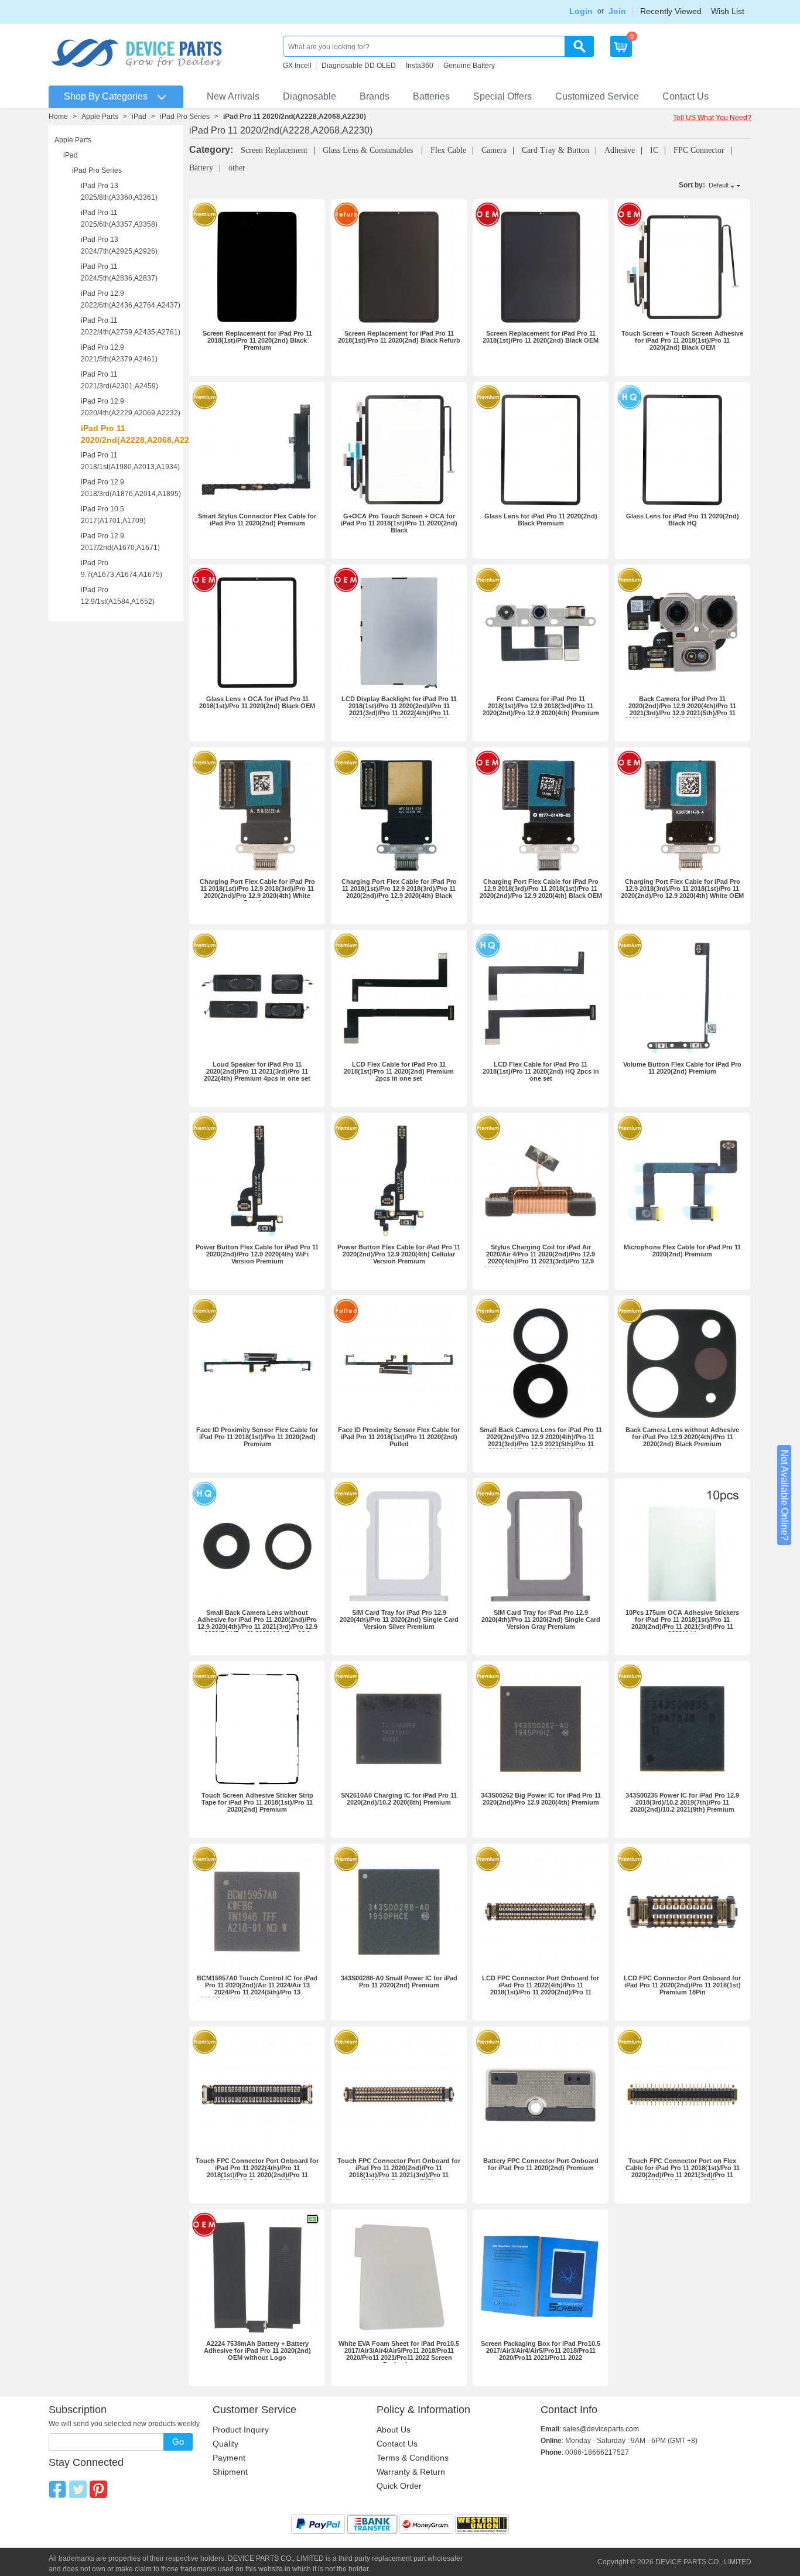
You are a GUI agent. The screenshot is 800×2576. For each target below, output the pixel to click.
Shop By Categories (106, 96)
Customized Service (597, 96)
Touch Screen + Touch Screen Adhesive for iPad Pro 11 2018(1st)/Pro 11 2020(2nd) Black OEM (682, 340)
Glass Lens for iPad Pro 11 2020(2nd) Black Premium (541, 520)
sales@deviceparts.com (601, 2429)
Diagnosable (310, 96)
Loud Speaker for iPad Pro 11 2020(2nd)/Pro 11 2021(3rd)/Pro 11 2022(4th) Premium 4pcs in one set (257, 1071)
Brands (375, 96)
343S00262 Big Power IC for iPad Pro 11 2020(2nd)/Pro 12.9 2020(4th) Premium (541, 1799)
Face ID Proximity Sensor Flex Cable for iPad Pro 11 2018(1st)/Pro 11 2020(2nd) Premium (257, 1437)
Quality (225, 2444)
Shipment (230, 2472)
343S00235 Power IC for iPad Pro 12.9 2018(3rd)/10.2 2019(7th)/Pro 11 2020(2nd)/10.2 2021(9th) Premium (682, 1802)
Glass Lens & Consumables (369, 150)
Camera (494, 150)
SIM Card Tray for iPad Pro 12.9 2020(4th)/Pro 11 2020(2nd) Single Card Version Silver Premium (399, 1620)
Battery (201, 168)
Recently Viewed (671, 11)
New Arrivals (233, 96)
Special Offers (502, 96)
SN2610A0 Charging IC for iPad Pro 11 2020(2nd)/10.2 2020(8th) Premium (399, 1799)
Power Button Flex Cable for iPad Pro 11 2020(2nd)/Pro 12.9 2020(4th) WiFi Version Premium (257, 1254)
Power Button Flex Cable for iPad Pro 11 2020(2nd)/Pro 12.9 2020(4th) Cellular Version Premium (399, 1254)
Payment (229, 2458)
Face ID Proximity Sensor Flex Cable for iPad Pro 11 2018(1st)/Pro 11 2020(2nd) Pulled (399, 1437)
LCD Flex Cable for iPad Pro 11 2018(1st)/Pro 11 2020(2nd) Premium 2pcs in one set (399, 1071)
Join (617, 11)
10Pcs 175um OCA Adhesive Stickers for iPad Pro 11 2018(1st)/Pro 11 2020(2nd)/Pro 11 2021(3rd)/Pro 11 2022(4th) (682, 1623)
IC (654, 150)
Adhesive (620, 150)
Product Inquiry (241, 2430)
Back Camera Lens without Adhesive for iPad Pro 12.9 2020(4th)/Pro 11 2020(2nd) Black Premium (682, 1437)
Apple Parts (100, 117)
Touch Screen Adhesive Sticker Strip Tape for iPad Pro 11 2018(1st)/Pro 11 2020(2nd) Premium (257, 1802)
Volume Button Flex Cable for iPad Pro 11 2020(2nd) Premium (682, 1068)
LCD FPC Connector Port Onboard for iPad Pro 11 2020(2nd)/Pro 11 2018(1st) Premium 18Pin (682, 1985)
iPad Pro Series (185, 117)
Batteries (431, 96)
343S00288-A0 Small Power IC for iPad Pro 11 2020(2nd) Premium (399, 1981)
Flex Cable (448, 150)
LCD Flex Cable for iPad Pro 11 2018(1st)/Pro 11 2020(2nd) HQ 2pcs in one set (541, 1071)
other (237, 168)
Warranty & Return (411, 2472)
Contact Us (686, 96)
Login (581, 11)
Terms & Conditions (413, 2458)
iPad (139, 117)
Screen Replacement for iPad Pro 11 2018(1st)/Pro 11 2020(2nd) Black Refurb (399, 337)
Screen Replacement (274, 150)
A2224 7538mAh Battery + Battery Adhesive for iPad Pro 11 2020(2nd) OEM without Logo (257, 2350)
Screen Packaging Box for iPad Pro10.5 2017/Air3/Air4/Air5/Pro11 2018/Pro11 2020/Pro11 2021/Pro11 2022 (541, 2350)
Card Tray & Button (555, 150)
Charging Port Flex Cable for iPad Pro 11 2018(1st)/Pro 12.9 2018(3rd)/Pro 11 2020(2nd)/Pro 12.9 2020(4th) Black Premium (399, 892)
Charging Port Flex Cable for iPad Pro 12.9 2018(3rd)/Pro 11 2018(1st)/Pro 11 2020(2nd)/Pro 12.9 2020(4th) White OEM (682, 889)
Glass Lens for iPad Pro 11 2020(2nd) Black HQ (683, 520)
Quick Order (399, 2486)
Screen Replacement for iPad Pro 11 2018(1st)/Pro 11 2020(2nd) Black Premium (257, 340)
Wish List (728, 11)
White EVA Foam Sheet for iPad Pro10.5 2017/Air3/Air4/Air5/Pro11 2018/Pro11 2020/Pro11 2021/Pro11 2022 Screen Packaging (399, 2354)
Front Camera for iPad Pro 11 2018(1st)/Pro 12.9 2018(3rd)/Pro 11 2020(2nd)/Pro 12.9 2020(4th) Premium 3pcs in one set (541, 709)
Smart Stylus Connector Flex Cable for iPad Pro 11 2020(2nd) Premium (257, 520)
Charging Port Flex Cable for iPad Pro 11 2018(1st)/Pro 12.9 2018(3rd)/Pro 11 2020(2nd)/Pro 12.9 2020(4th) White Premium (257, 892)
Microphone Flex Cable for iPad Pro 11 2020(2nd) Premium (682, 1251)
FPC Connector (699, 150)
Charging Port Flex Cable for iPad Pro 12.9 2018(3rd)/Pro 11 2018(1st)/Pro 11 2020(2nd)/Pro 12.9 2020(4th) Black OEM (541, 889)
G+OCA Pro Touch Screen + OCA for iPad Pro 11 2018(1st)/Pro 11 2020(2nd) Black (399, 523)
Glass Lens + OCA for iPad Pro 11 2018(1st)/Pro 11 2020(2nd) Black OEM (257, 702)
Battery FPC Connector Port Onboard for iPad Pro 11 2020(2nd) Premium (541, 2164)
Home (58, 117)
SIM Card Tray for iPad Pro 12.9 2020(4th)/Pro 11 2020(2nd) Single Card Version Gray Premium (541, 1620)
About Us (394, 2430)
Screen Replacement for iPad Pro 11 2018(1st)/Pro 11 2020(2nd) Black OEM (541, 337)
